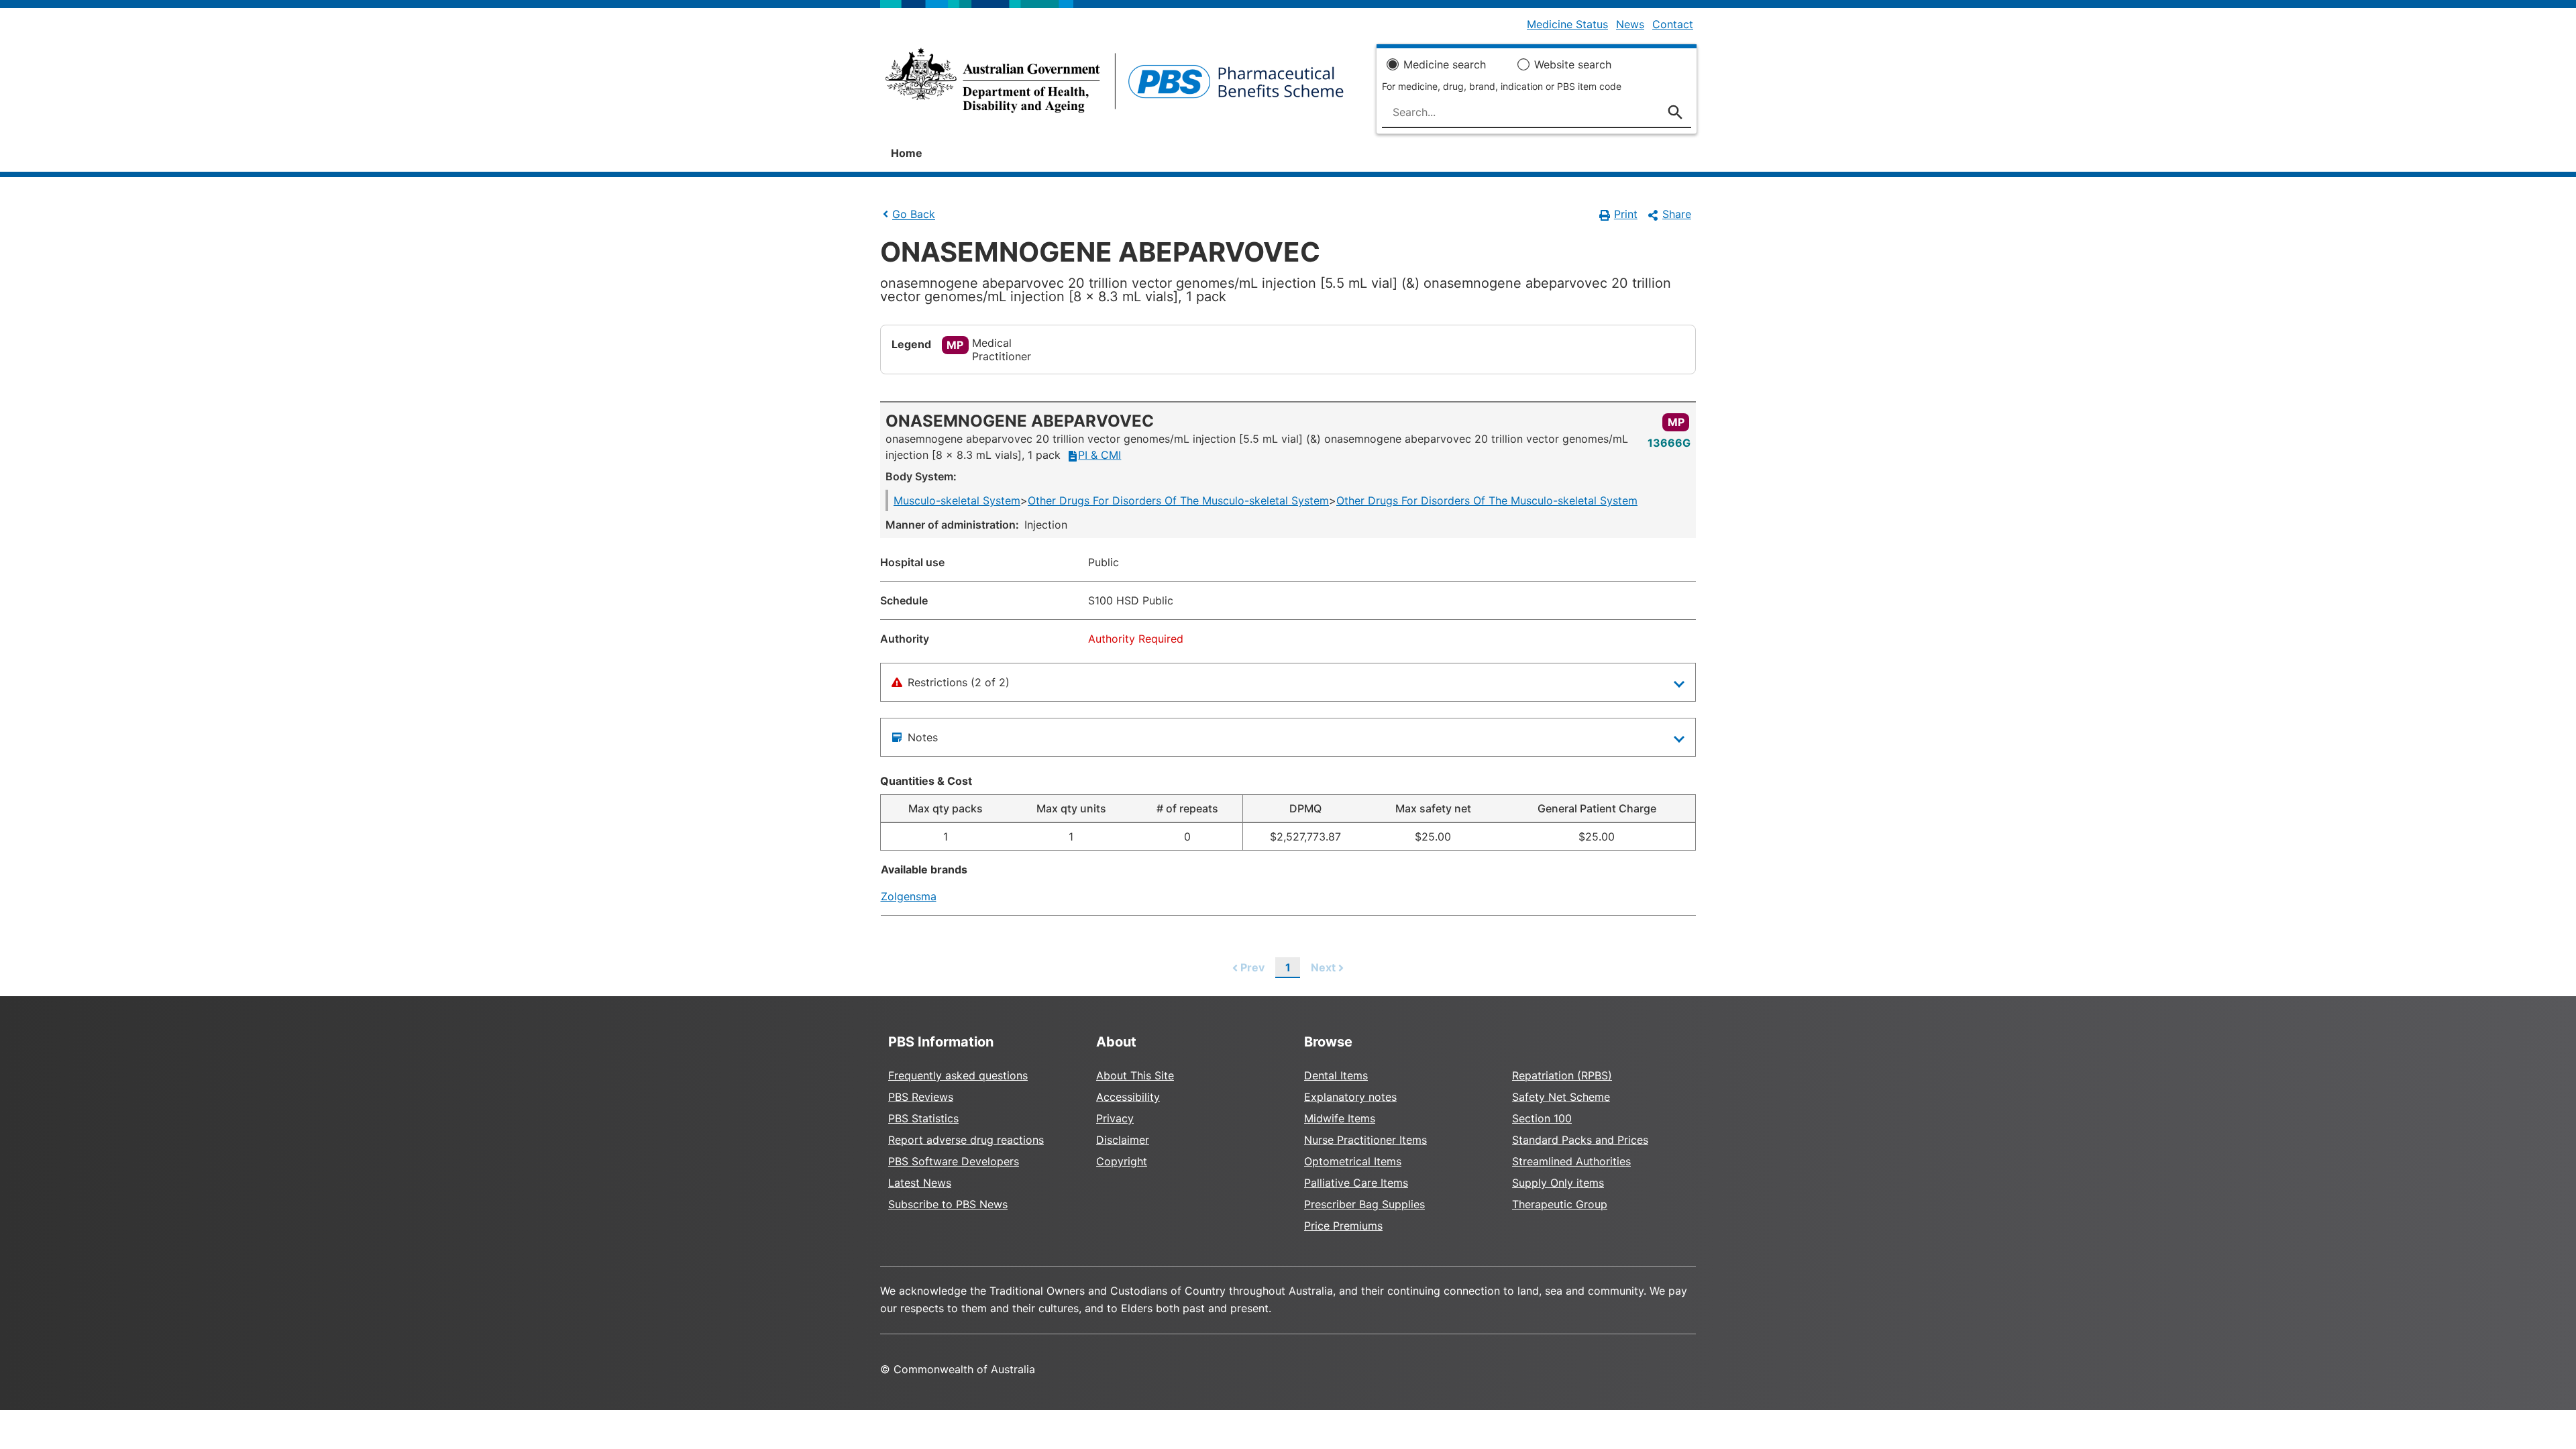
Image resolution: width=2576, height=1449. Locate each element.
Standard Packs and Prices (1580, 1140)
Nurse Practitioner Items (1365, 1140)
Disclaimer (1123, 1140)
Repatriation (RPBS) (1562, 1075)
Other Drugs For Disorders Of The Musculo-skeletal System (1178, 500)
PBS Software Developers (954, 1161)
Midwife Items (1340, 1118)
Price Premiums (1343, 1226)
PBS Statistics (923, 1118)
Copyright (1122, 1161)
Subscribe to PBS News (948, 1204)
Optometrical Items (1353, 1161)
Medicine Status (1567, 24)
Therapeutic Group (1560, 1204)
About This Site (1135, 1075)
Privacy (1115, 1118)
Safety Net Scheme (1561, 1097)
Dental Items (1336, 1075)
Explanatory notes (1350, 1097)
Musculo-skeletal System (957, 500)
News (1630, 24)
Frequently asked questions (958, 1075)
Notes (923, 737)
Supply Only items (1558, 1183)
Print (1626, 214)
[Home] (1115, 85)
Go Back (914, 215)
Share (1677, 214)
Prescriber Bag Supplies (1364, 1204)
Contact (1673, 24)
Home (907, 153)
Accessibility (1128, 1097)
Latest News (920, 1183)
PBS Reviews (921, 1097)
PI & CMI (1099, 455)
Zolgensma (909, 896)
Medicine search (1445, 64)
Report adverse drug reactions (966, 1140)
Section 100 (1542, 1118)
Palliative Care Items (1356, 1183)
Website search (1573, 64)
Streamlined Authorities (1571, 1161)
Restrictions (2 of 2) (959, 682)
